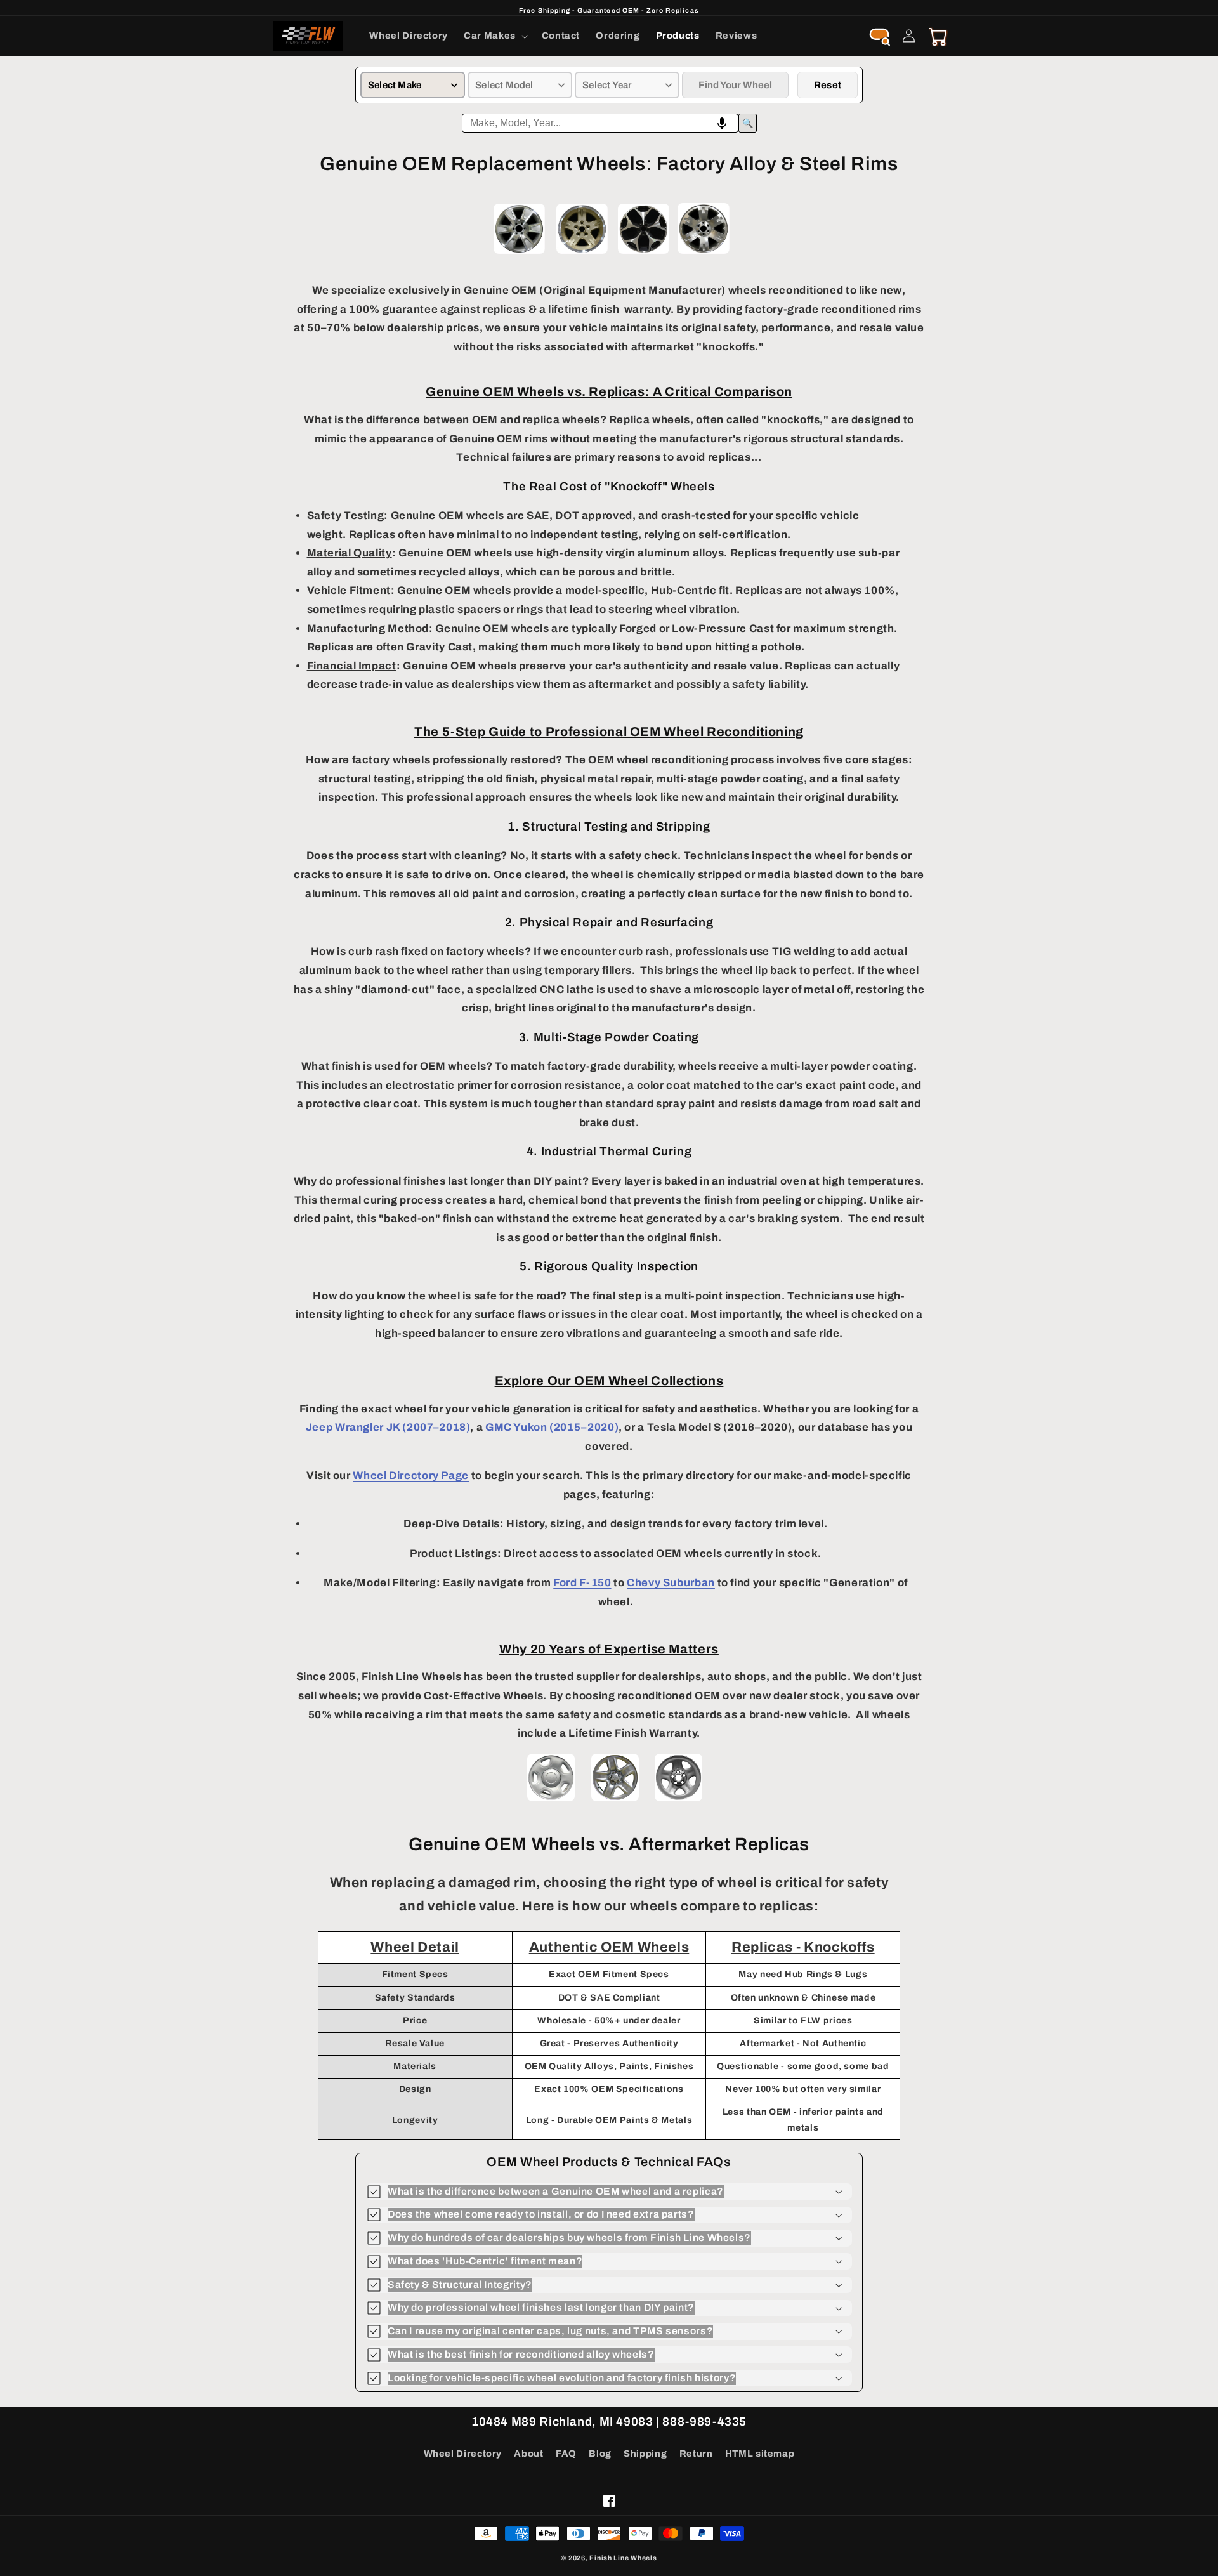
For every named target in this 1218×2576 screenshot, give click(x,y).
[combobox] (600, 123)
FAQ (566, 2454)
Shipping (645, 2454)
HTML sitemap (760, 2454)
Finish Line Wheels (623, 2558)
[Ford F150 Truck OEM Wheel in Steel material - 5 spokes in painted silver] (551, 1800)
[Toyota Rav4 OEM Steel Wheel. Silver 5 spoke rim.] (615, 1800)
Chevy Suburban (671, 1583)
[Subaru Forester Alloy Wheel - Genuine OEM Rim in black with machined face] (644, 254)
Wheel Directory (463, 2454)
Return (696, 2454)
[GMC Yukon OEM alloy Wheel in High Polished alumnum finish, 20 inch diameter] (704, 254)
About (528, 2454)
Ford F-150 (582, 1583)
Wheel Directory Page (411, 1475)
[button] (495, 36)
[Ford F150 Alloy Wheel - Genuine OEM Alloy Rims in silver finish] (519, 254)
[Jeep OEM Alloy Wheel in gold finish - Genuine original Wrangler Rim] (582, 254)
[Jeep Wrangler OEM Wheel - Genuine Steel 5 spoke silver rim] (678, 1800)
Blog (600, 2454)
